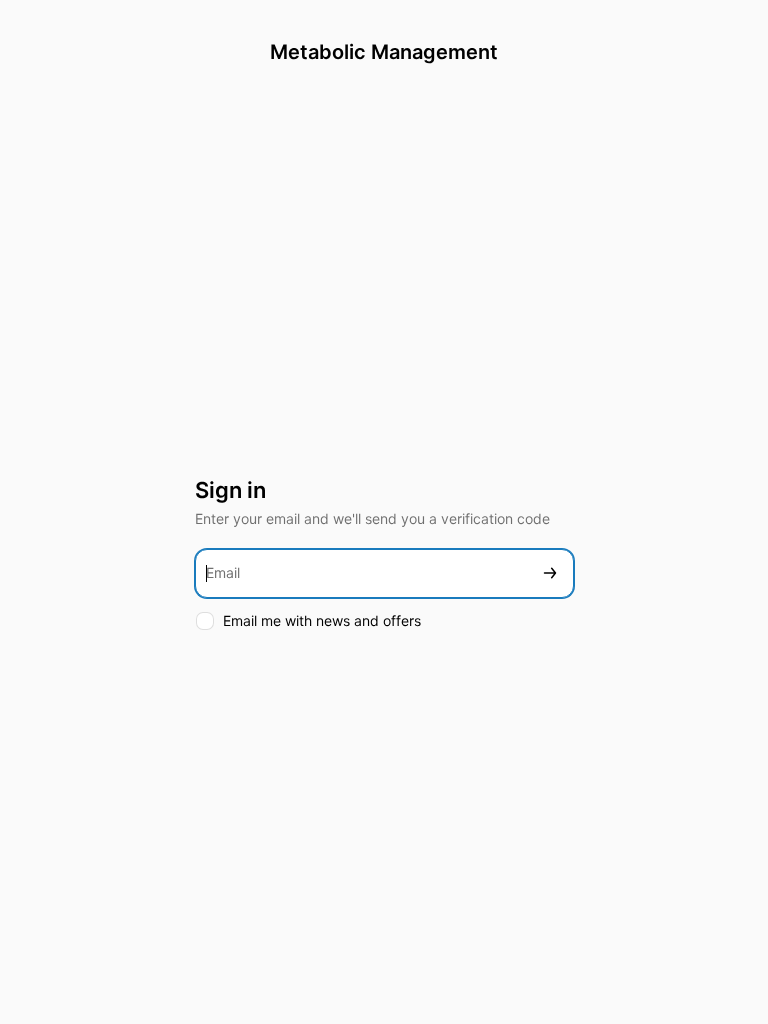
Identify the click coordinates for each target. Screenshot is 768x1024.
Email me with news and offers (322, 620)
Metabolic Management (384, 52)
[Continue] (550, 573)
